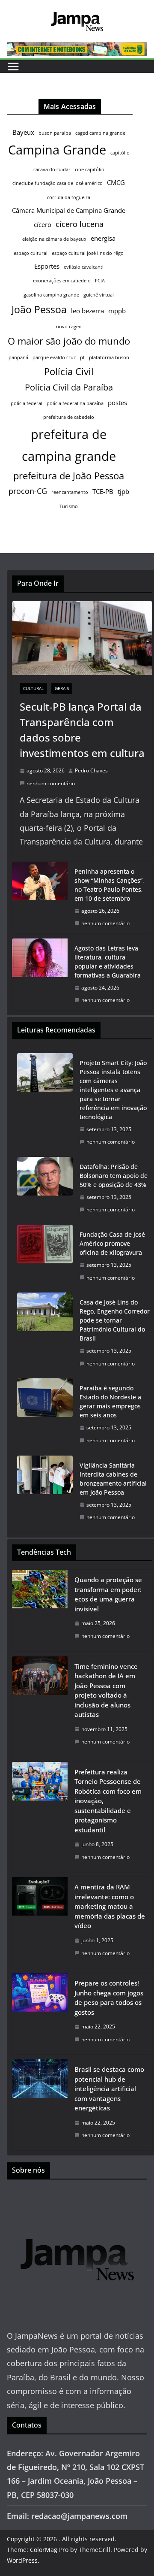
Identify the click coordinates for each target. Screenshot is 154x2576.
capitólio (120, 153)
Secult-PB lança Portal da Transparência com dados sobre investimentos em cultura (82, 730)
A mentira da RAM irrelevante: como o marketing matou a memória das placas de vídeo (110, 1906)
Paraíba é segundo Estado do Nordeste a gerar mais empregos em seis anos (110, 1402)
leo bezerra (87, 311)
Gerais (62, 688)
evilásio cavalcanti (84, 267)
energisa (103, 238)
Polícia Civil (69, 371)
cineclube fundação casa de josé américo (58, 183)
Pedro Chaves (91, 770)
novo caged (69, 327)
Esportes (47, 266)
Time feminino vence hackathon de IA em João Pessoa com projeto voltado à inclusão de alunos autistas (106, 1691)
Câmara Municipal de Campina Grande (69, 210)
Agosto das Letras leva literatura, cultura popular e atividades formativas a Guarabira (108, 962)
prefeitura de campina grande (69, 445)
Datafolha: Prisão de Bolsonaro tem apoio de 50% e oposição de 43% (114, 1176)
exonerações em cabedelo (62, 281)
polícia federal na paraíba (75, 403)
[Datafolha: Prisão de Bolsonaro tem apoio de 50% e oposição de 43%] (45, 1188)
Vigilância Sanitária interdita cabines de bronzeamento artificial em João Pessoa (113, 1479)
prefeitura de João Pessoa (69, 476)
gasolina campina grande (51, 295)
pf (82, 357)
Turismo (69, 506)
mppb (117, 311)
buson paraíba (55, 133)
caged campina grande (100, 133)
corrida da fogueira (69, 197)
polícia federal (27, 403)
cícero (43, 224)
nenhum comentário (51, 783)
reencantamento (70, 492)
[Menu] (13, 67)
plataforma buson (109, 357)
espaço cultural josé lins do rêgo (88, 253)
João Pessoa (39, 309)
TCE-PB (103, 491)
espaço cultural (31, 253)
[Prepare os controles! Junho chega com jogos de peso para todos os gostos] (40, 2014)
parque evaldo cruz (54, 357)
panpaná (18, 357)
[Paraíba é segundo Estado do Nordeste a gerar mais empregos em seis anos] (45, 1414)
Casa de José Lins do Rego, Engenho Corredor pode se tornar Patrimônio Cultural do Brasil (115, 1320)
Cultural (33, 688)
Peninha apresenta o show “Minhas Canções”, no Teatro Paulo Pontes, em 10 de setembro (109, 885)
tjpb (123, 491)
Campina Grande (57, 150)
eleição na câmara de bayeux (54, 239)
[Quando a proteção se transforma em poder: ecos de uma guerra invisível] (40, 1610)
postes (117, 403)
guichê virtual (99, 295)
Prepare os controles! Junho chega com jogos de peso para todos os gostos (109, 1998)
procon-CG (28, 491)
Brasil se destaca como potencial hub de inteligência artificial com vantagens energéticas (109, 2089)
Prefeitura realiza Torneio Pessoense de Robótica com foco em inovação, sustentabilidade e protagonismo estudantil (108, 1801)
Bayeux (23, 132)
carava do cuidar (52, 170)
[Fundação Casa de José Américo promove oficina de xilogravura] (45, 1256)
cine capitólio (90, 170)
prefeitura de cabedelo (69, 417)
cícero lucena (80, 224)
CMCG (116, 182)
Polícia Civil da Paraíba (69, 387)
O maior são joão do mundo (69, 341)
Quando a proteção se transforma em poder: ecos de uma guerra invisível (108, 1594)
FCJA (100, 281)
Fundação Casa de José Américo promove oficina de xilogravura (112, 1243)
